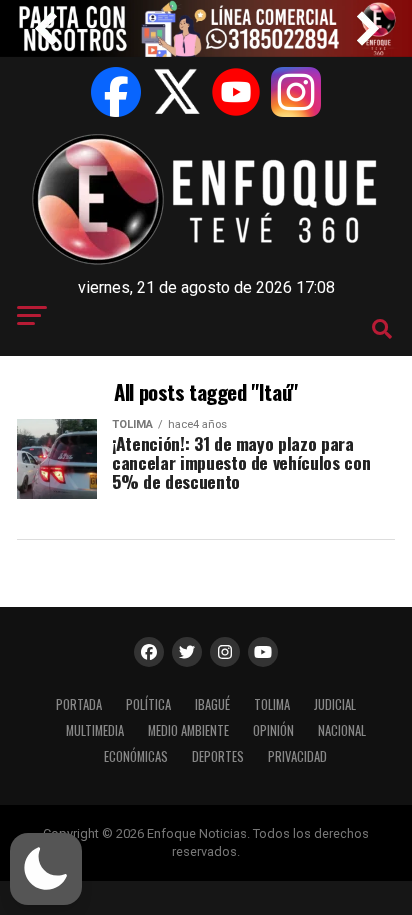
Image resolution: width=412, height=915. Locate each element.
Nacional (342, 730)
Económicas (136, 756)
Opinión (273, 730)
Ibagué (212, 704)
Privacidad (297, 756)
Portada (79, 704)
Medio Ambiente (188, 730)
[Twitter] (176, 92)
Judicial (335, 704)
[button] (46, 869)
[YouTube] (236, 92)
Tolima (272, 704)
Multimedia (95, 730)
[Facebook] (116, 92)
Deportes (218, 756)
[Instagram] (296, 92)
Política (148, 704)
